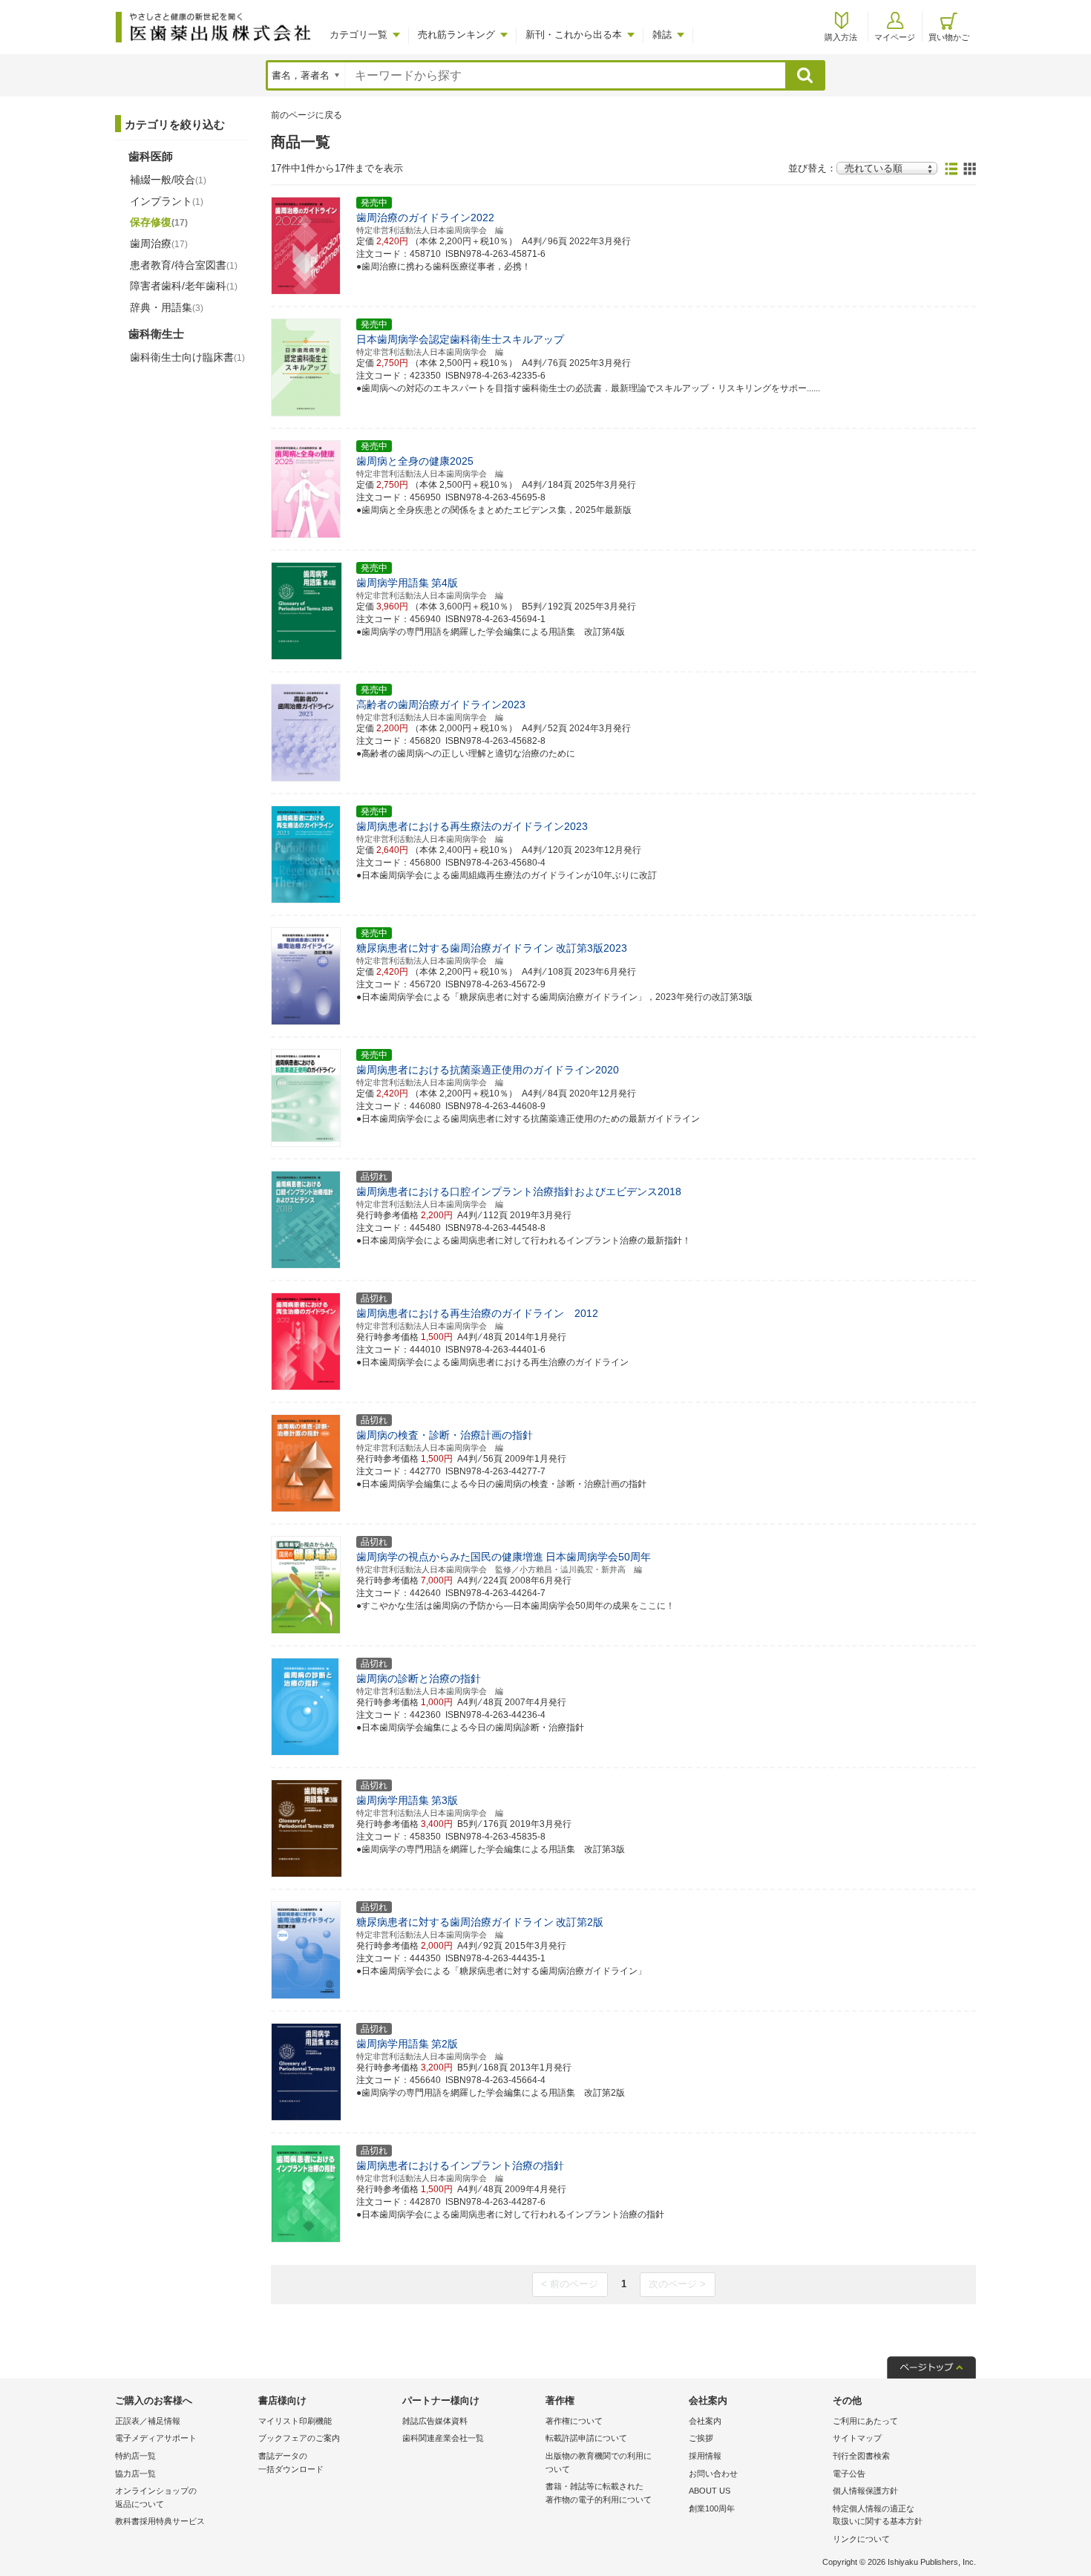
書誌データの (291, 2462)
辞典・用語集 (167, 307)
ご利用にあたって (865, 2421)
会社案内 (705, 2421)
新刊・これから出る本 (574, 35)
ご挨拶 (701, 2438)
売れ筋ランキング (456, 35)
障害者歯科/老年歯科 (184, 286)
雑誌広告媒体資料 (435, 2421)
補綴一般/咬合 (168, 180)
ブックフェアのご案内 (299, 2438)
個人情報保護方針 (865, 2491)
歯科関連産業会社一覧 (443, 2438)
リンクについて (861, 2539)
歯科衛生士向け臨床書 (187, 357)
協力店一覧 (135, 2474)
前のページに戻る (307, 115)
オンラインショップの (156, 2497)
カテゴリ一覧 (358, 35)
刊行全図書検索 (861, 2456)
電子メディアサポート (156, 2438)
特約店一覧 (135, 2456)
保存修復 (159, 222)
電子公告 (849, 2474)
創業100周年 (712, 2508)
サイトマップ (857, 2438)
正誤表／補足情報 (148, 2421)
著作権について (574, 2421)
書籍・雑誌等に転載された (599, 2493)
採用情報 (705, 2456)
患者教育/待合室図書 (184, 265)
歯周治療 (159, 243)
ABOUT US (710, 2491)
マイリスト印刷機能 (295, 2421)
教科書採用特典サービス (160, 2521)
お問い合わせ (713, 2474)
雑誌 (662, 35)
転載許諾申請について (586, 2438)
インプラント (167, 201)
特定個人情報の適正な (878, 2515)
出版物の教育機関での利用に (599, 2462)
